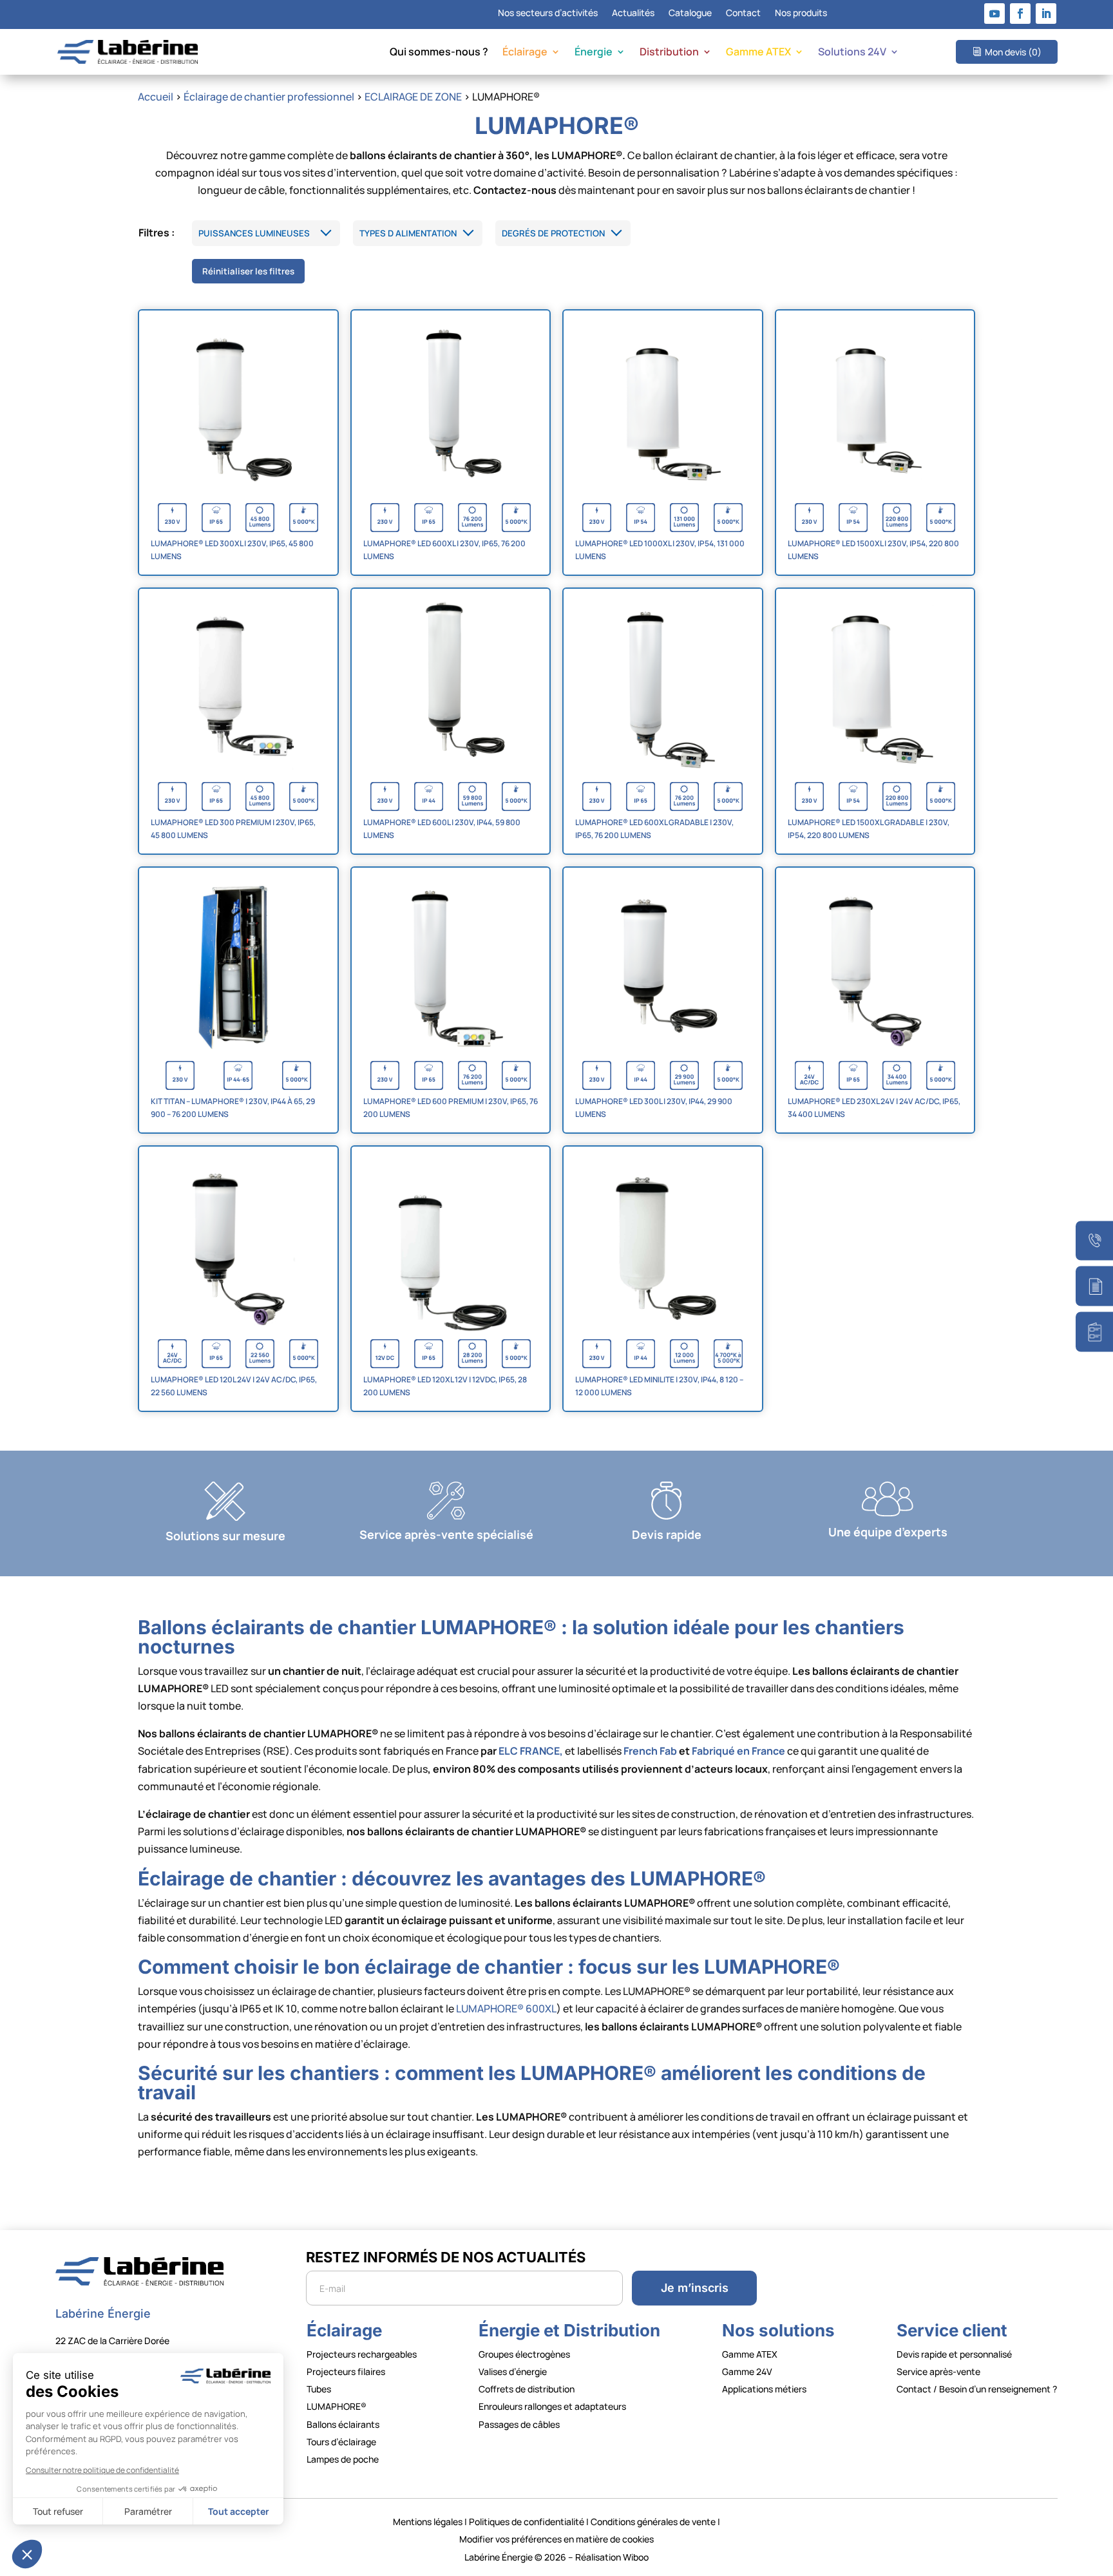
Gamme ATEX (758, 53)
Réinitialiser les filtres (248, 271)
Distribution (669, 53)
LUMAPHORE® (337, 2406)
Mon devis (1013, 52)
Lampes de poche (343, 2459)
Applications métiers (764, 2389)
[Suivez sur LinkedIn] (1046, 14)
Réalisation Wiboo (612, 2557)
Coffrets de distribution (527, 2389)
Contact (743, 14)
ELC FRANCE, (531, 1751)
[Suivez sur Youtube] (994, 14)
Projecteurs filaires (346, 2371)
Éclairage (525, 53)
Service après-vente (938, 2371)
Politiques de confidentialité (527, 2522)
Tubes (319, 2389)
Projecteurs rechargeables (362, 2354)
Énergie (594, 53)
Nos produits (801, 14)
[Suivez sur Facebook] (1020, 14)
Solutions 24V (852, 53)
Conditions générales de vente (653, 2522)
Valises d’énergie (513, 2371)
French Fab (650, 1751)
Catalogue (690, 14)
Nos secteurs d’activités (548, 14)
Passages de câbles (519, 2424)
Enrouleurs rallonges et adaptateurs (552, 2406)
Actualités (633, 14)
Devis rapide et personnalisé (954, 2354)
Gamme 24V (747, 2371)
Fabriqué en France (738, 1751)
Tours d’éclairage (341, 2442)
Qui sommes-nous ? (439, 53)
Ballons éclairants (343, 2424)
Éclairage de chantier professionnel (269, 97)
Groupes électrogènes (524, 2354)
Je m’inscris (695, 2288)
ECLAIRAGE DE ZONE (413, 97)
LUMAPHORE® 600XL (506, 2008)
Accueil (156, 97)
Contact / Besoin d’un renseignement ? (977, 2389)
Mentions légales (428, 2522)
